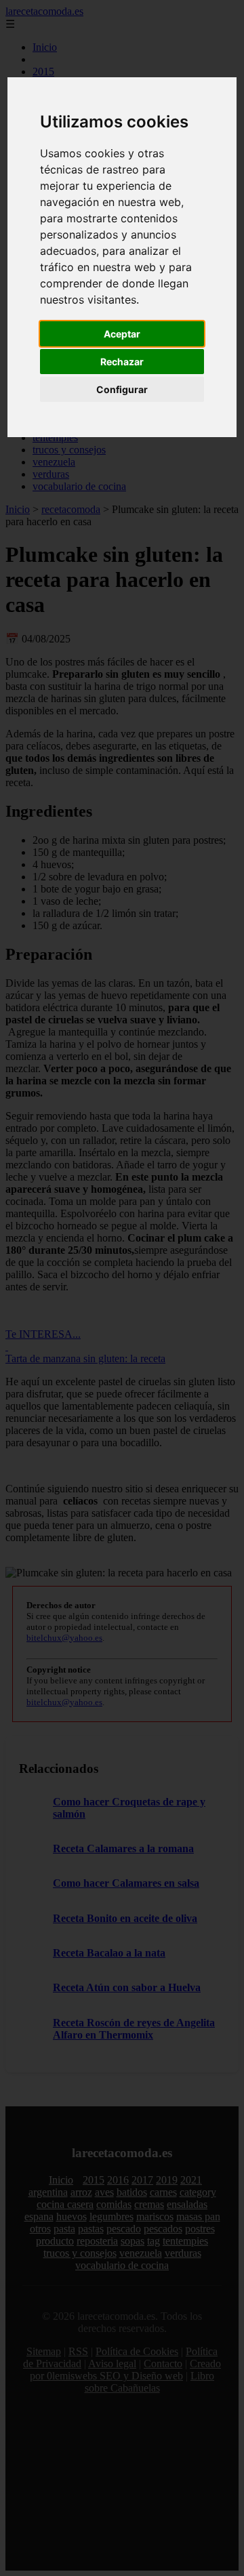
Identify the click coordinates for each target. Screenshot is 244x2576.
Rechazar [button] (122, 362)
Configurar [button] (122, 389)
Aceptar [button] (122, 334)
